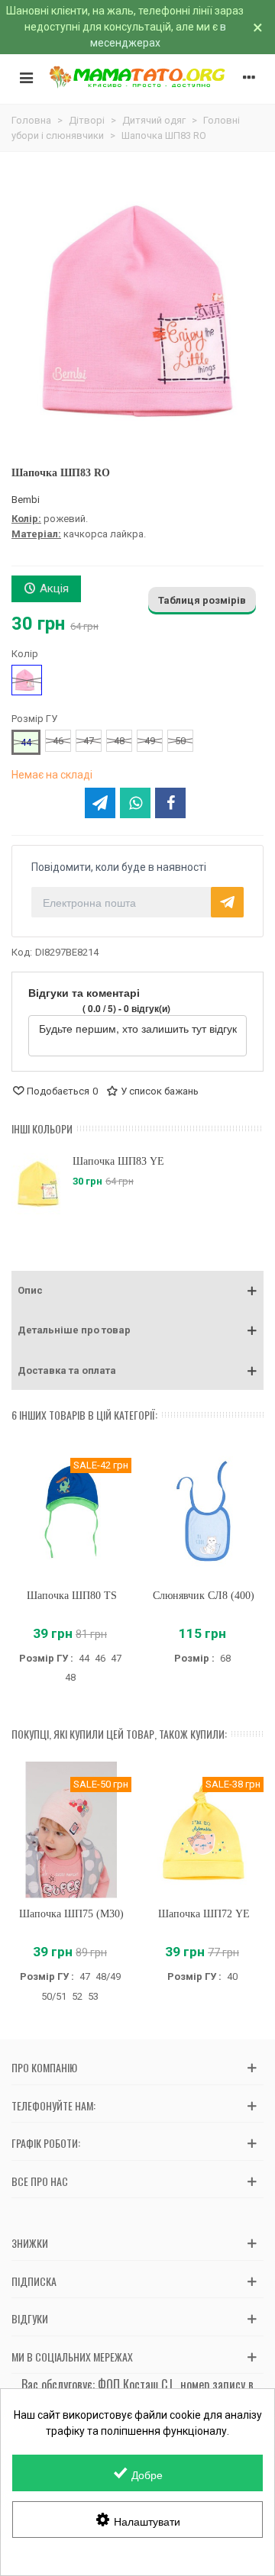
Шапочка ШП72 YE (204, 1914)
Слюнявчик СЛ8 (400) (204, 1596)
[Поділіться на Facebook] (170, 803)
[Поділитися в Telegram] (100, 803)
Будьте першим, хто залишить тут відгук (138, 1028)
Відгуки (30, 2318)
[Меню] (26, 77)
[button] (137, 1291)
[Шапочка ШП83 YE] (38, 1184)
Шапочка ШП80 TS (72, 1596)
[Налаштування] (249, 77)
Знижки (30, 2243)
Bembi (26, 500)
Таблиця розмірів (202, 600)
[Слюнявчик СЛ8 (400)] (204, 1511)
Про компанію (44, 2067)
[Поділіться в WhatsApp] (135, 803)
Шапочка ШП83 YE (118, 1161)
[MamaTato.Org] (137, 77)
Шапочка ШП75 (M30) (71, 1914)
